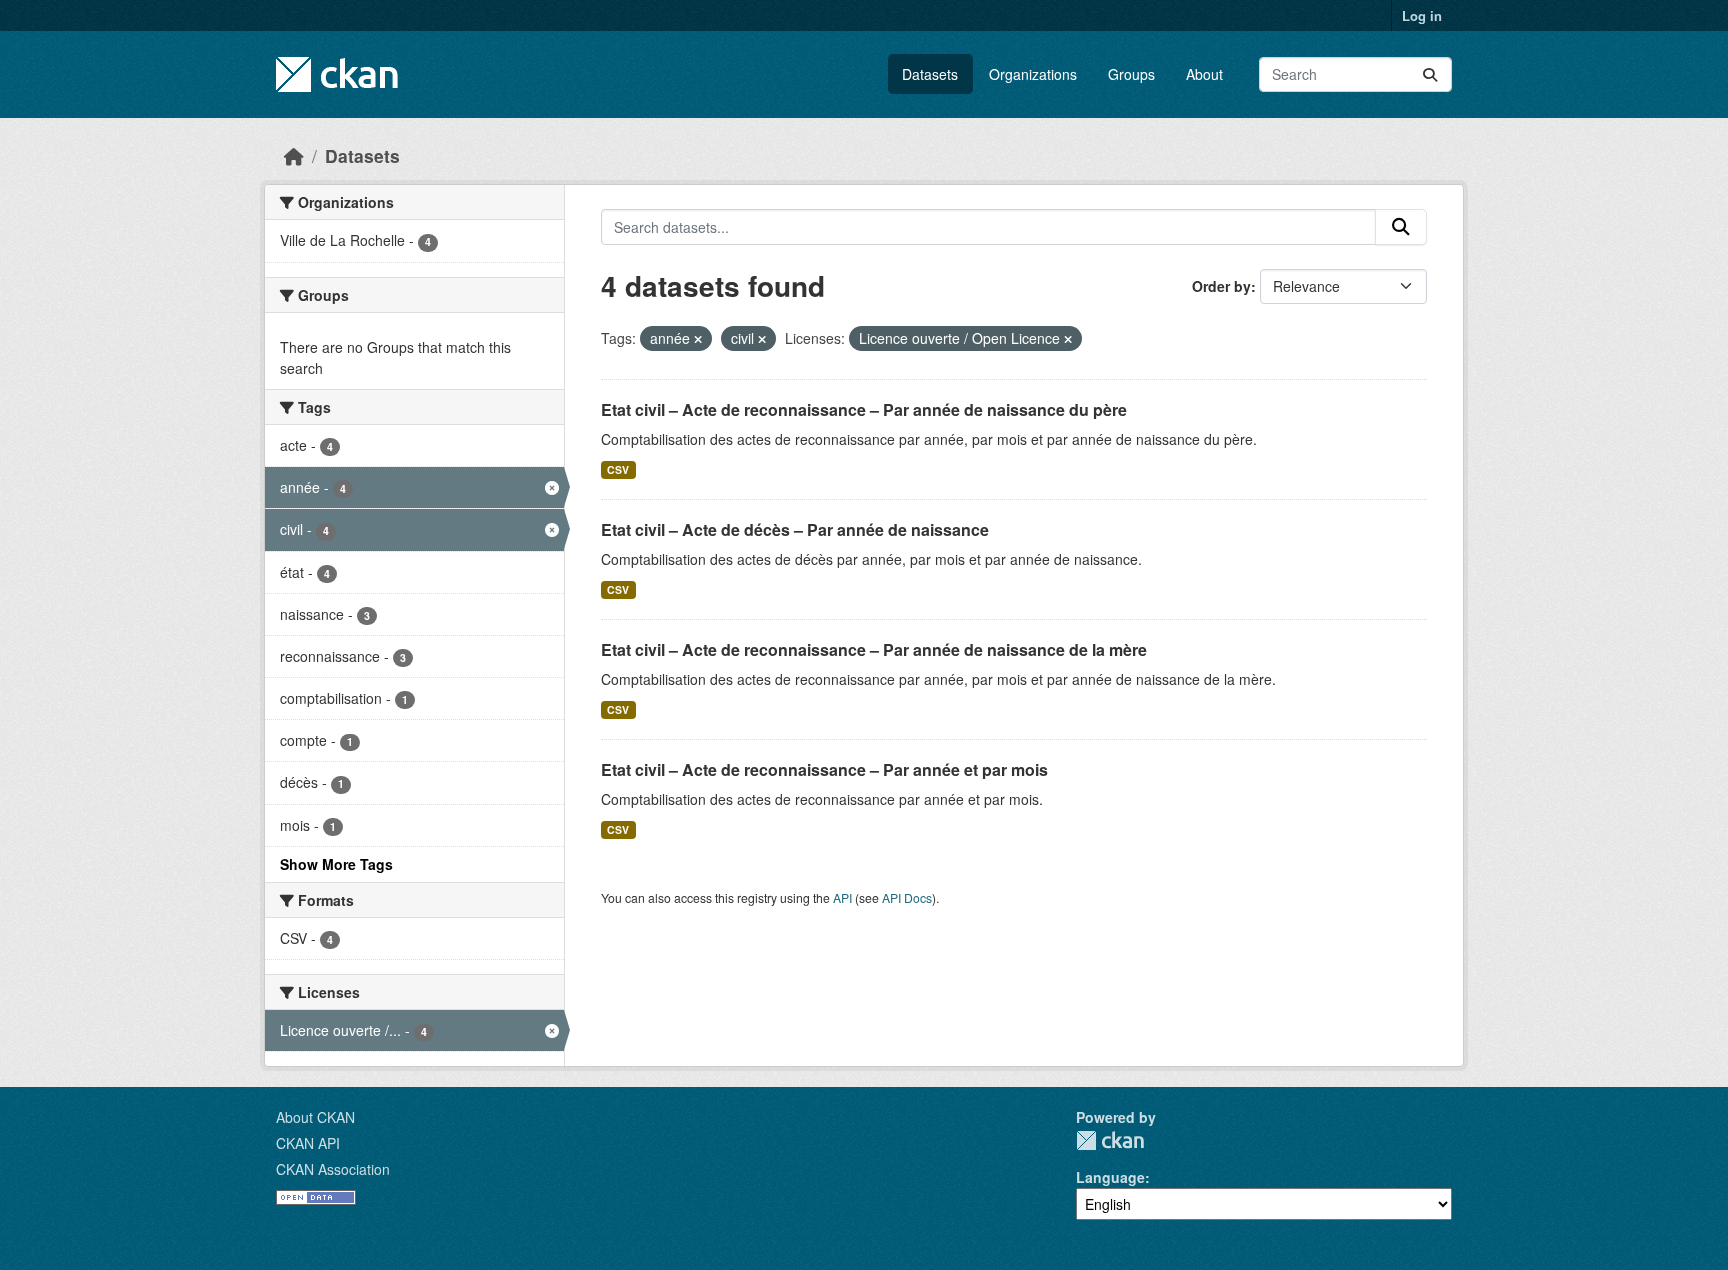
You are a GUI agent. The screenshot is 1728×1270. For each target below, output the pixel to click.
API (842, 897)
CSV (618, 469)
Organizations (1033, 74)
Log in (1422, 15)
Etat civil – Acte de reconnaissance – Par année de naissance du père (864, 409)
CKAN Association (333, 1169)
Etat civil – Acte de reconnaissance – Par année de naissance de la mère (874, 649)
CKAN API (308, 1143)
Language (1110, 1177)
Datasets (930, 74)
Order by (1221, 286)
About (1204, 74)
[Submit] (1430, 74)
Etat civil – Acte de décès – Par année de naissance (795, 529)
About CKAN (315, 1117)
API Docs (907, 897)
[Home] (294, 155)
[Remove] (698, 339)
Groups (1131, 74)
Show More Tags (336, 864)
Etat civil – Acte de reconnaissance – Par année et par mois (824, 769)
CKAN (1110, 1140)
